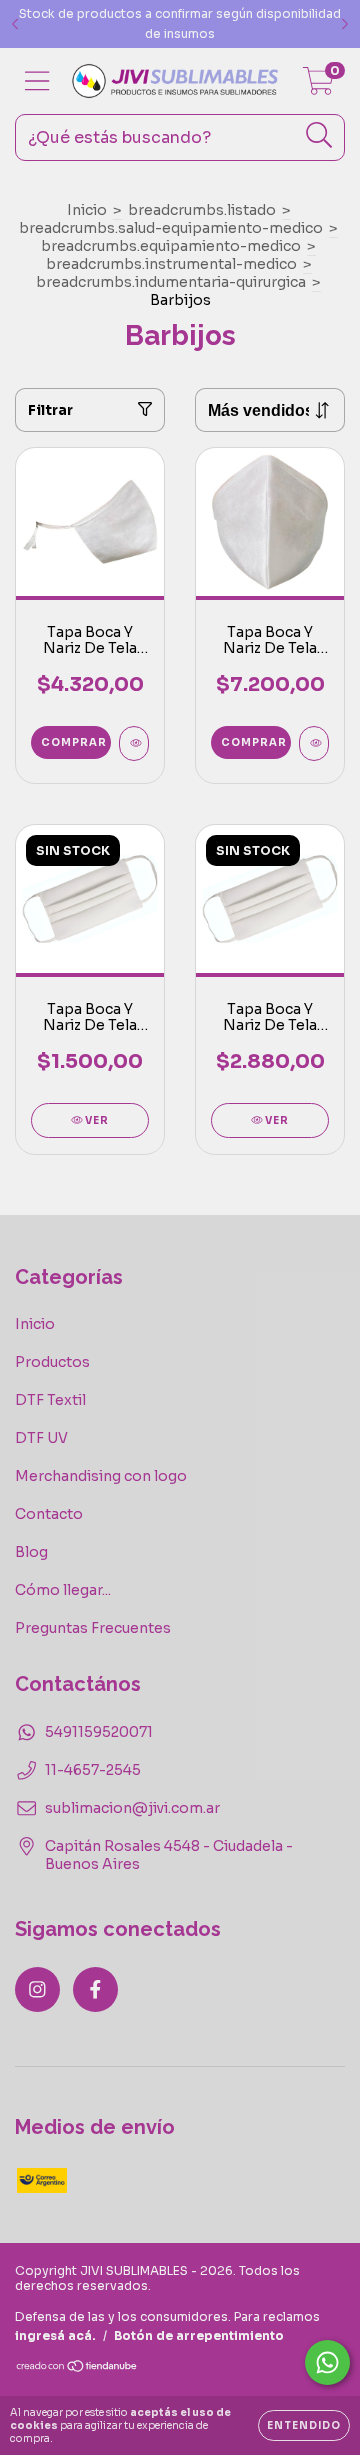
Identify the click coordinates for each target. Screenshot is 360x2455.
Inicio (87, 210)
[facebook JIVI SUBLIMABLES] (95, 1989)
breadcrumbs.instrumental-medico (171, 264)
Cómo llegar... (63, 1590)
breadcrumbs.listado (202, 210)
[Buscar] (319, 135)
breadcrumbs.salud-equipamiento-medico (171, 228)
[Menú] (37, 81)
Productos (52, 1362)
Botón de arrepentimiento (199, 2335)
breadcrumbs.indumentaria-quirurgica (171, 282)
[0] (318, 86)
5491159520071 (99, 1732)
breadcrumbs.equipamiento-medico (171, 246)
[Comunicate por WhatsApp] (327, 2362)
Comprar (74, 742)
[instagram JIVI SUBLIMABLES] (37, 1989)
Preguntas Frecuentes (93, 1628)
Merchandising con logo (101, 1476)
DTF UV (41, 1438)
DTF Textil (50, 1400)
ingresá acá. (55, 2335)
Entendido (304, 2425)
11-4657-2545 (93, 1770)
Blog (31, 1552)
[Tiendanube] (77, 2368)
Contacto (49, 1514)
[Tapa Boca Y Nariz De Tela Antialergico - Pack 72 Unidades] (134, 743)
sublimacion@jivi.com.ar (132, 1808)
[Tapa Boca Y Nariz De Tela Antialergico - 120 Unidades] (314, 743)
